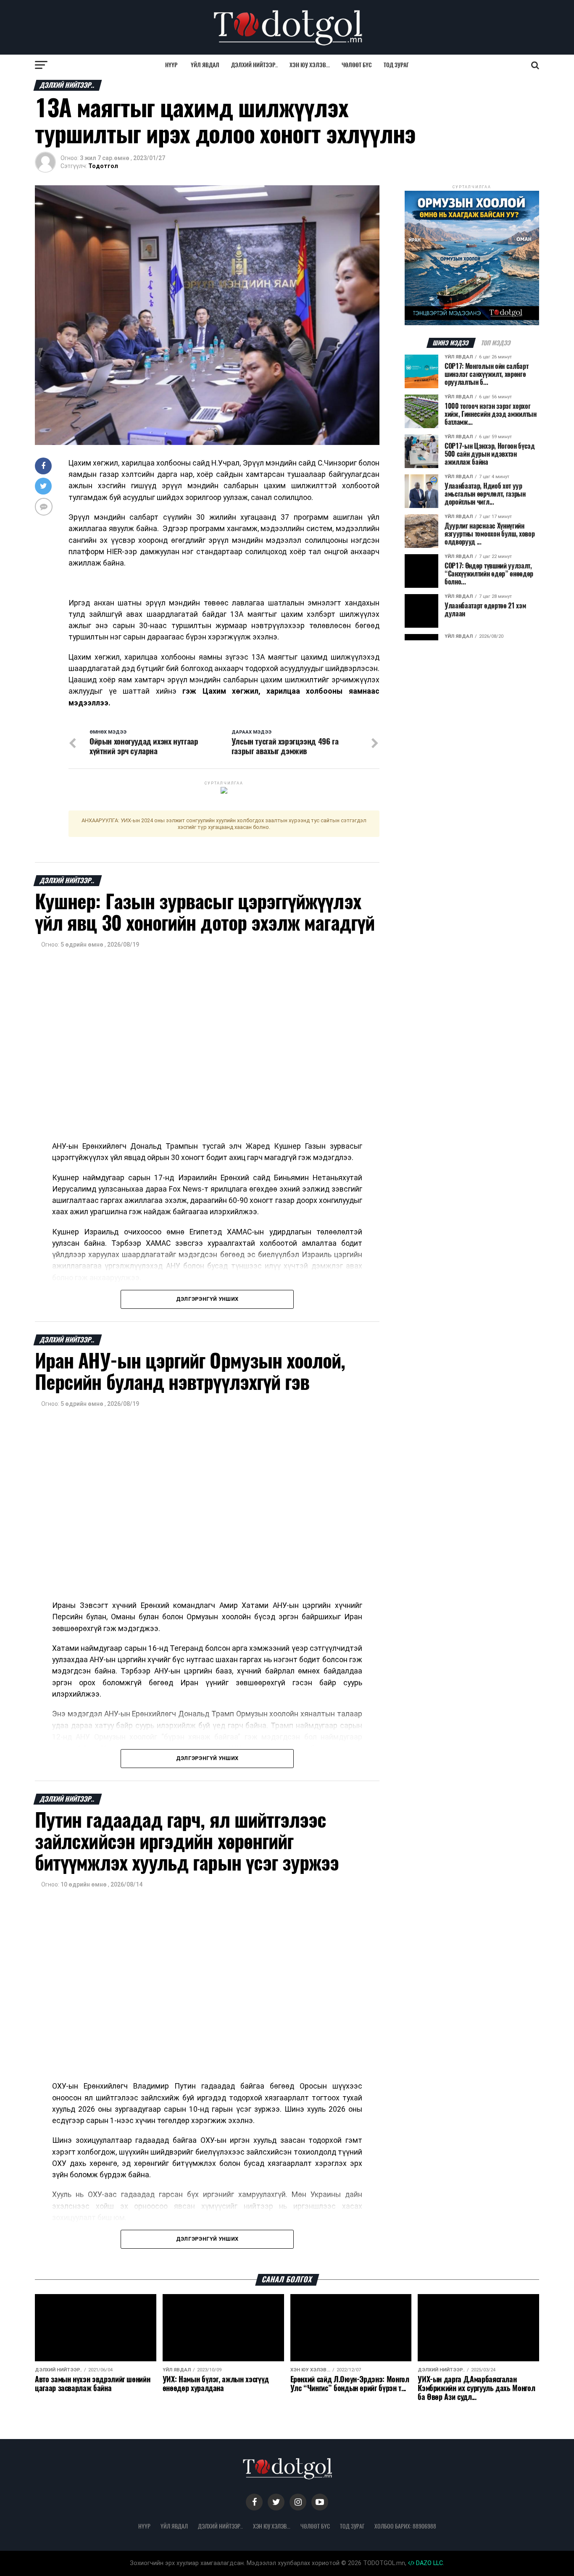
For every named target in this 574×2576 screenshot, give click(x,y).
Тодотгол (103, 166)
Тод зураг (396, 65)
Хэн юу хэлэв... (310, 65)
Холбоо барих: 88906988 (405, 2526)
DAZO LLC (429, 2563)
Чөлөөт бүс (357, 65)
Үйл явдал (205, 65)
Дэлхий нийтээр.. (254, 65)
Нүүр (171, 65)
